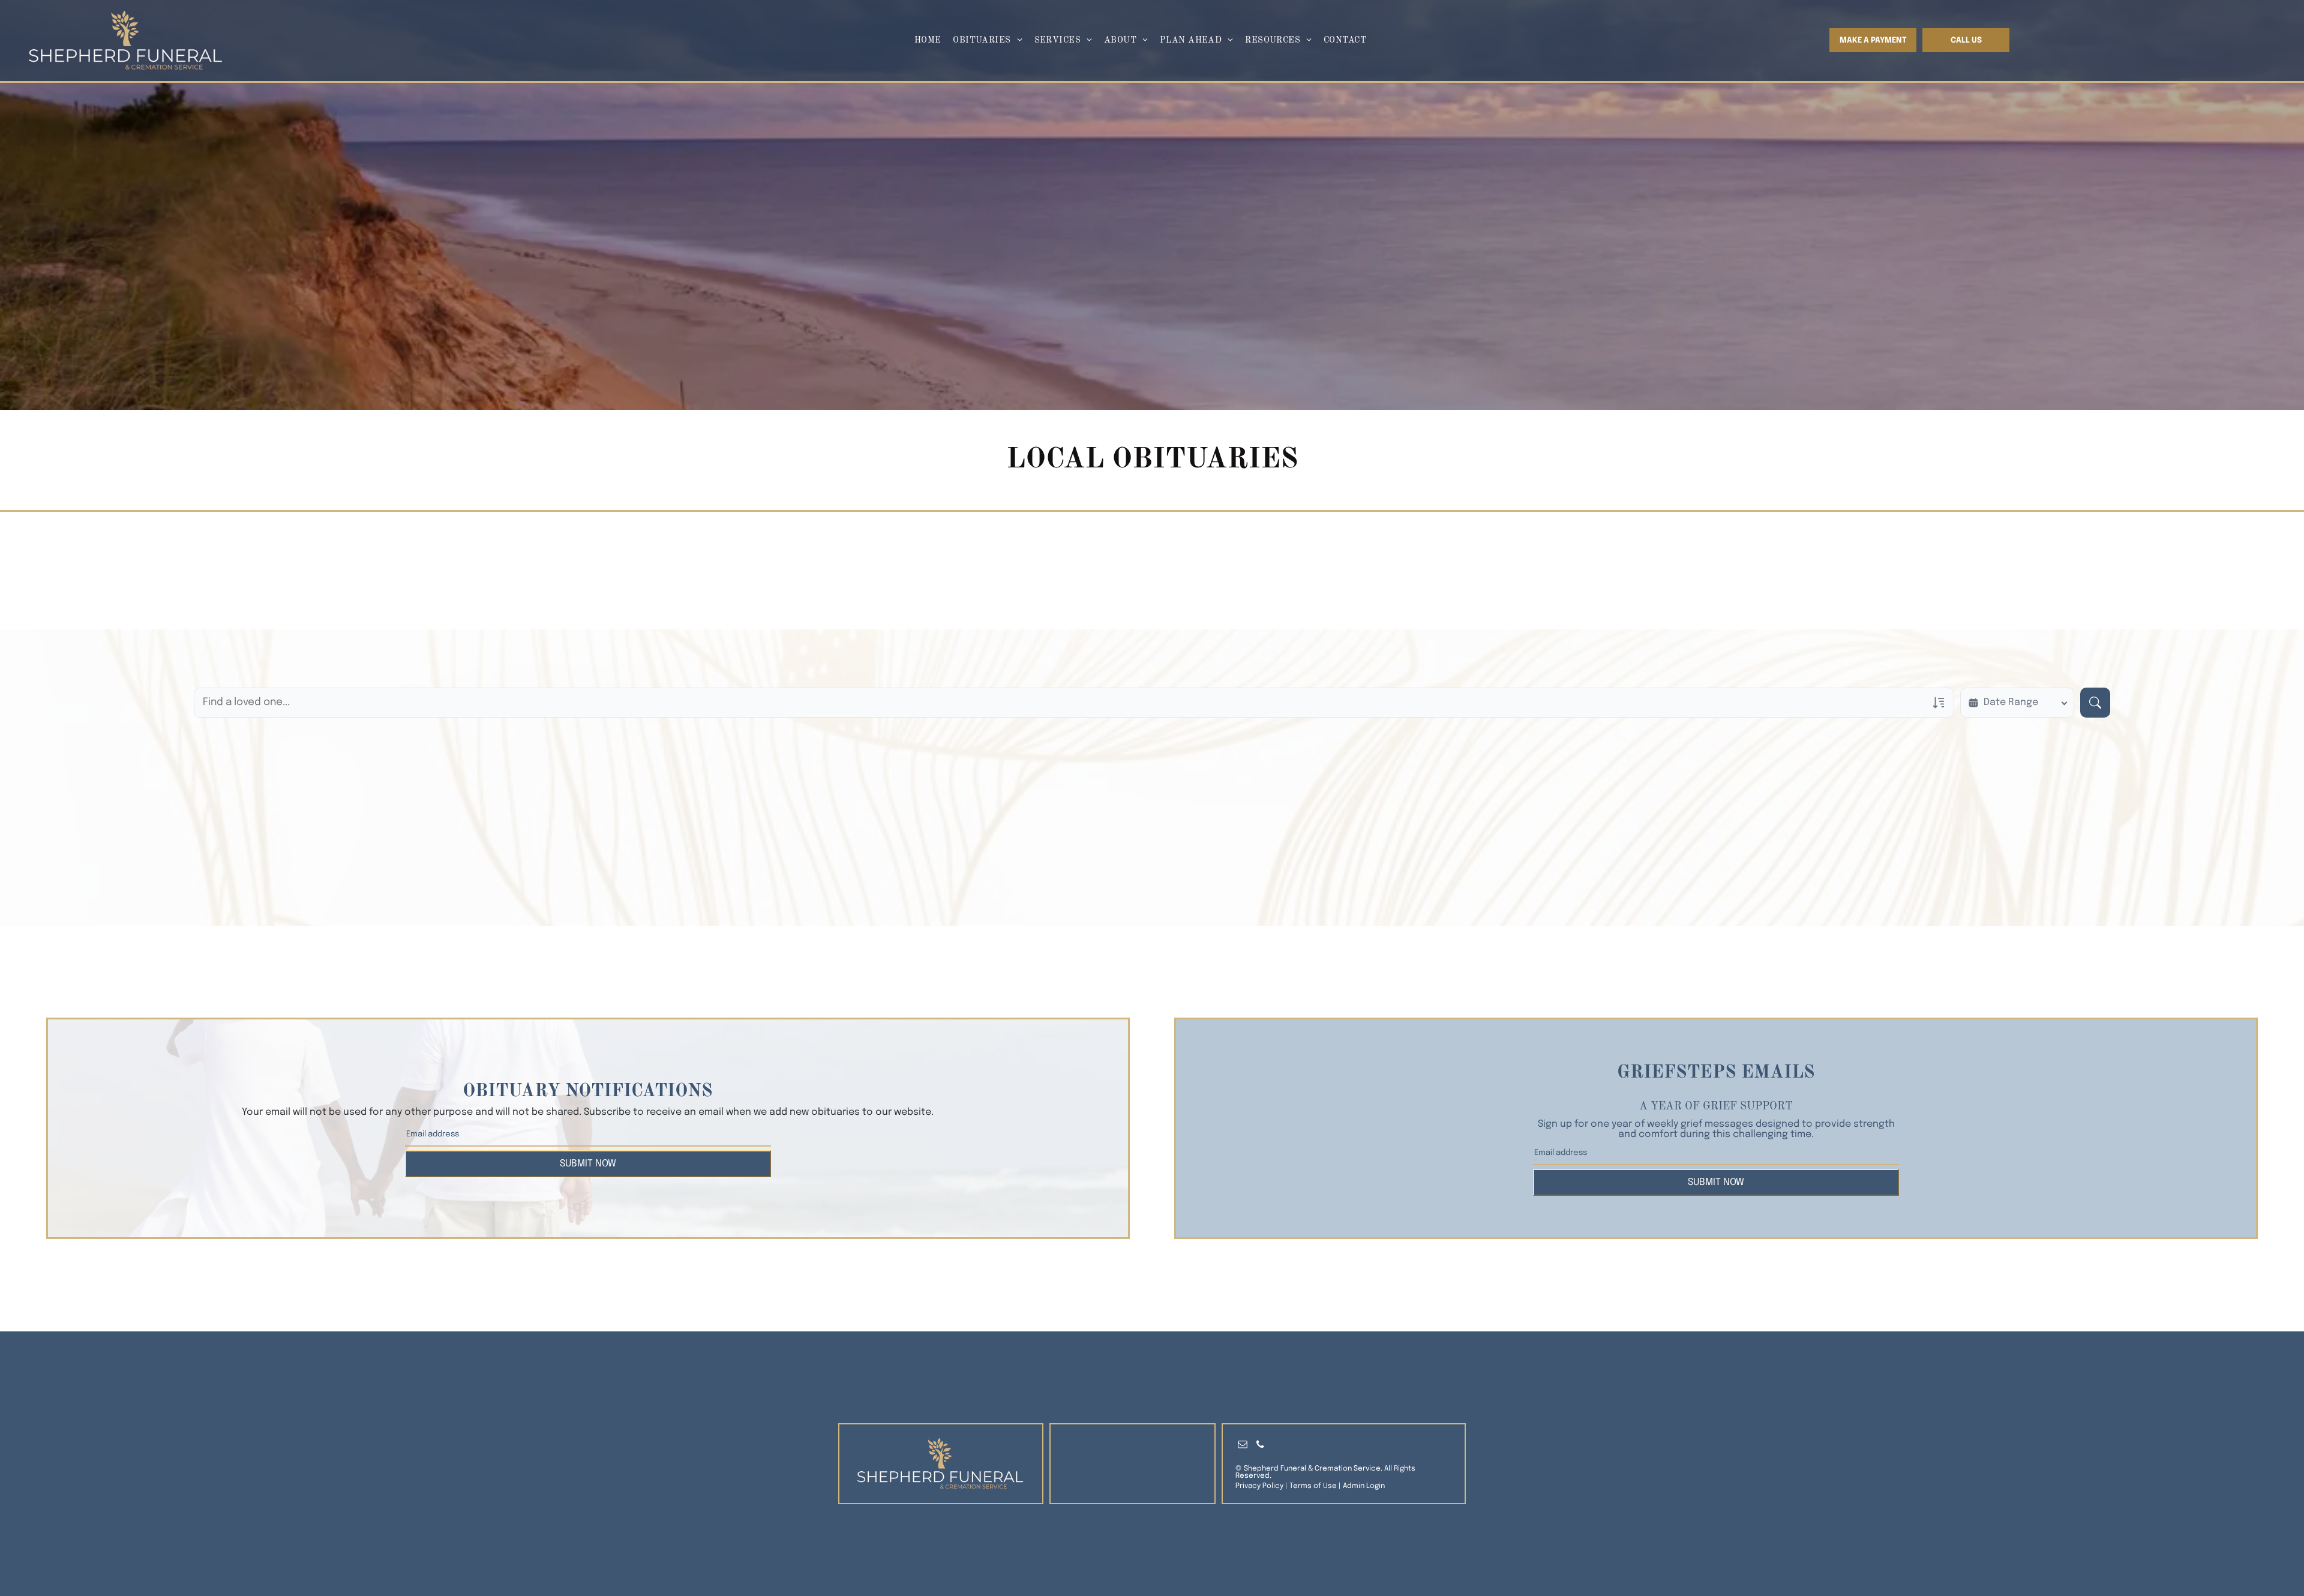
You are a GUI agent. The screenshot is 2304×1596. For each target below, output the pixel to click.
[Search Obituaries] (2095, 703)
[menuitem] (928, 40)
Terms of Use (1313, 1486)
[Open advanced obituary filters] (1939, 703)
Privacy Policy (1259, 1486)
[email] (1243, 1446)
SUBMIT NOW (588, 1164)
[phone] (1260, 1446)
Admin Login (1364, 1486)
